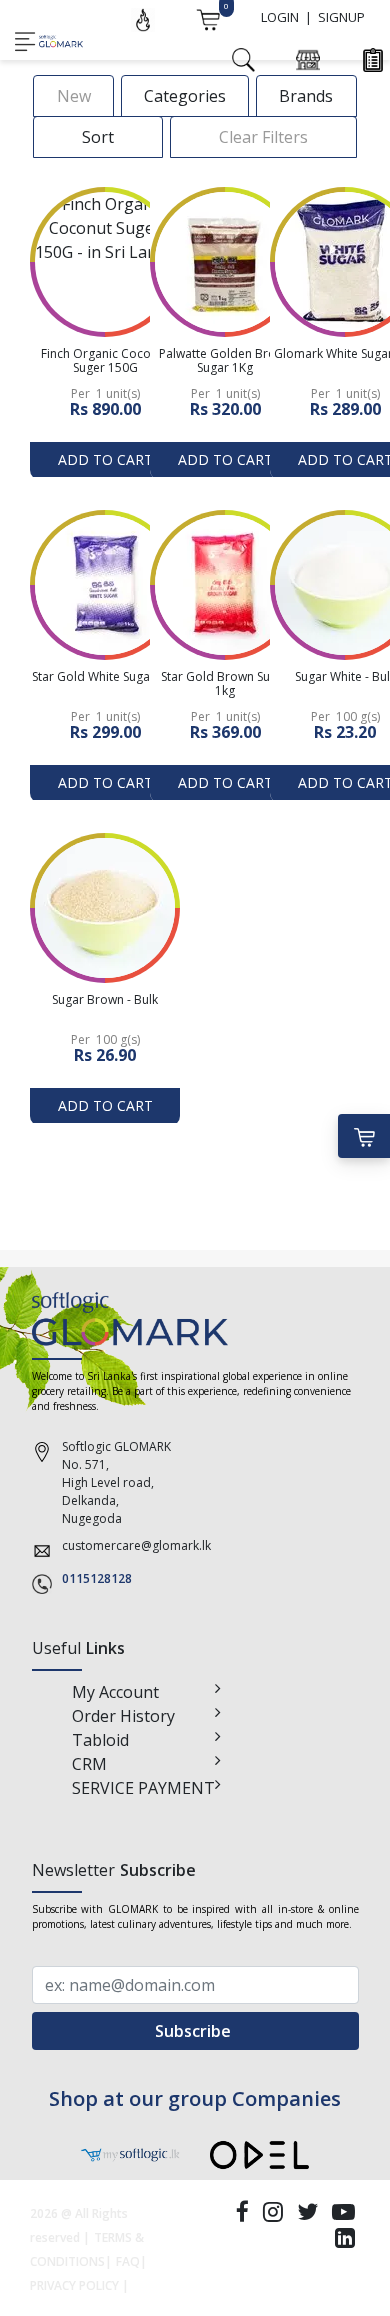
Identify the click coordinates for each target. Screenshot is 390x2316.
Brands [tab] (306, 96)
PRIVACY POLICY (74, 2285)
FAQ (128, 2261)
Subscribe (195, 2031)
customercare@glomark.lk (136, 1545)
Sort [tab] (98, 137)
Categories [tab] (185, 96)
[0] (208, 18)
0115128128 (97, 1578)
